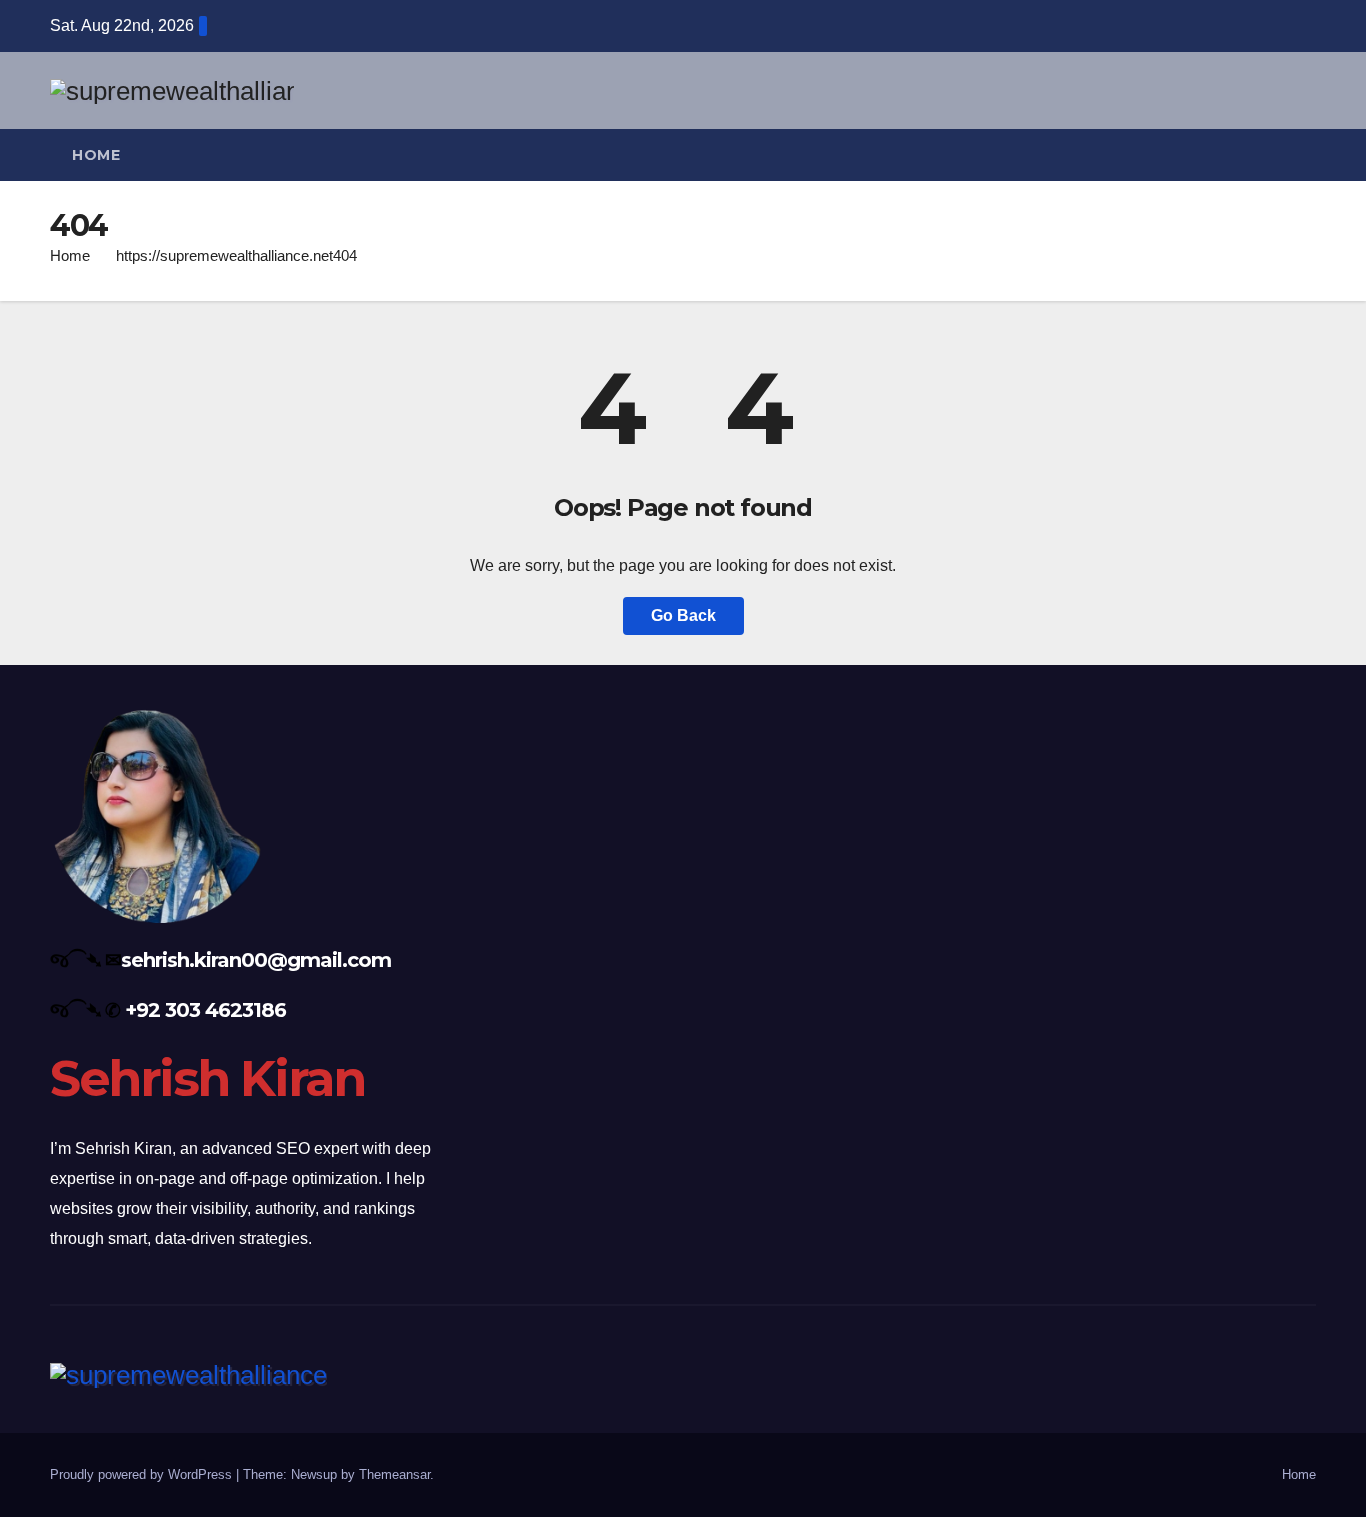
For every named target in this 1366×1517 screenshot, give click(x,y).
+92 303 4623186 (205, 1010)
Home (96, 155)
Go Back (683, 615)
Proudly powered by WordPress (143, 1474)
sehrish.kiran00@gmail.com (256, 960)
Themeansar (394, 1474)
